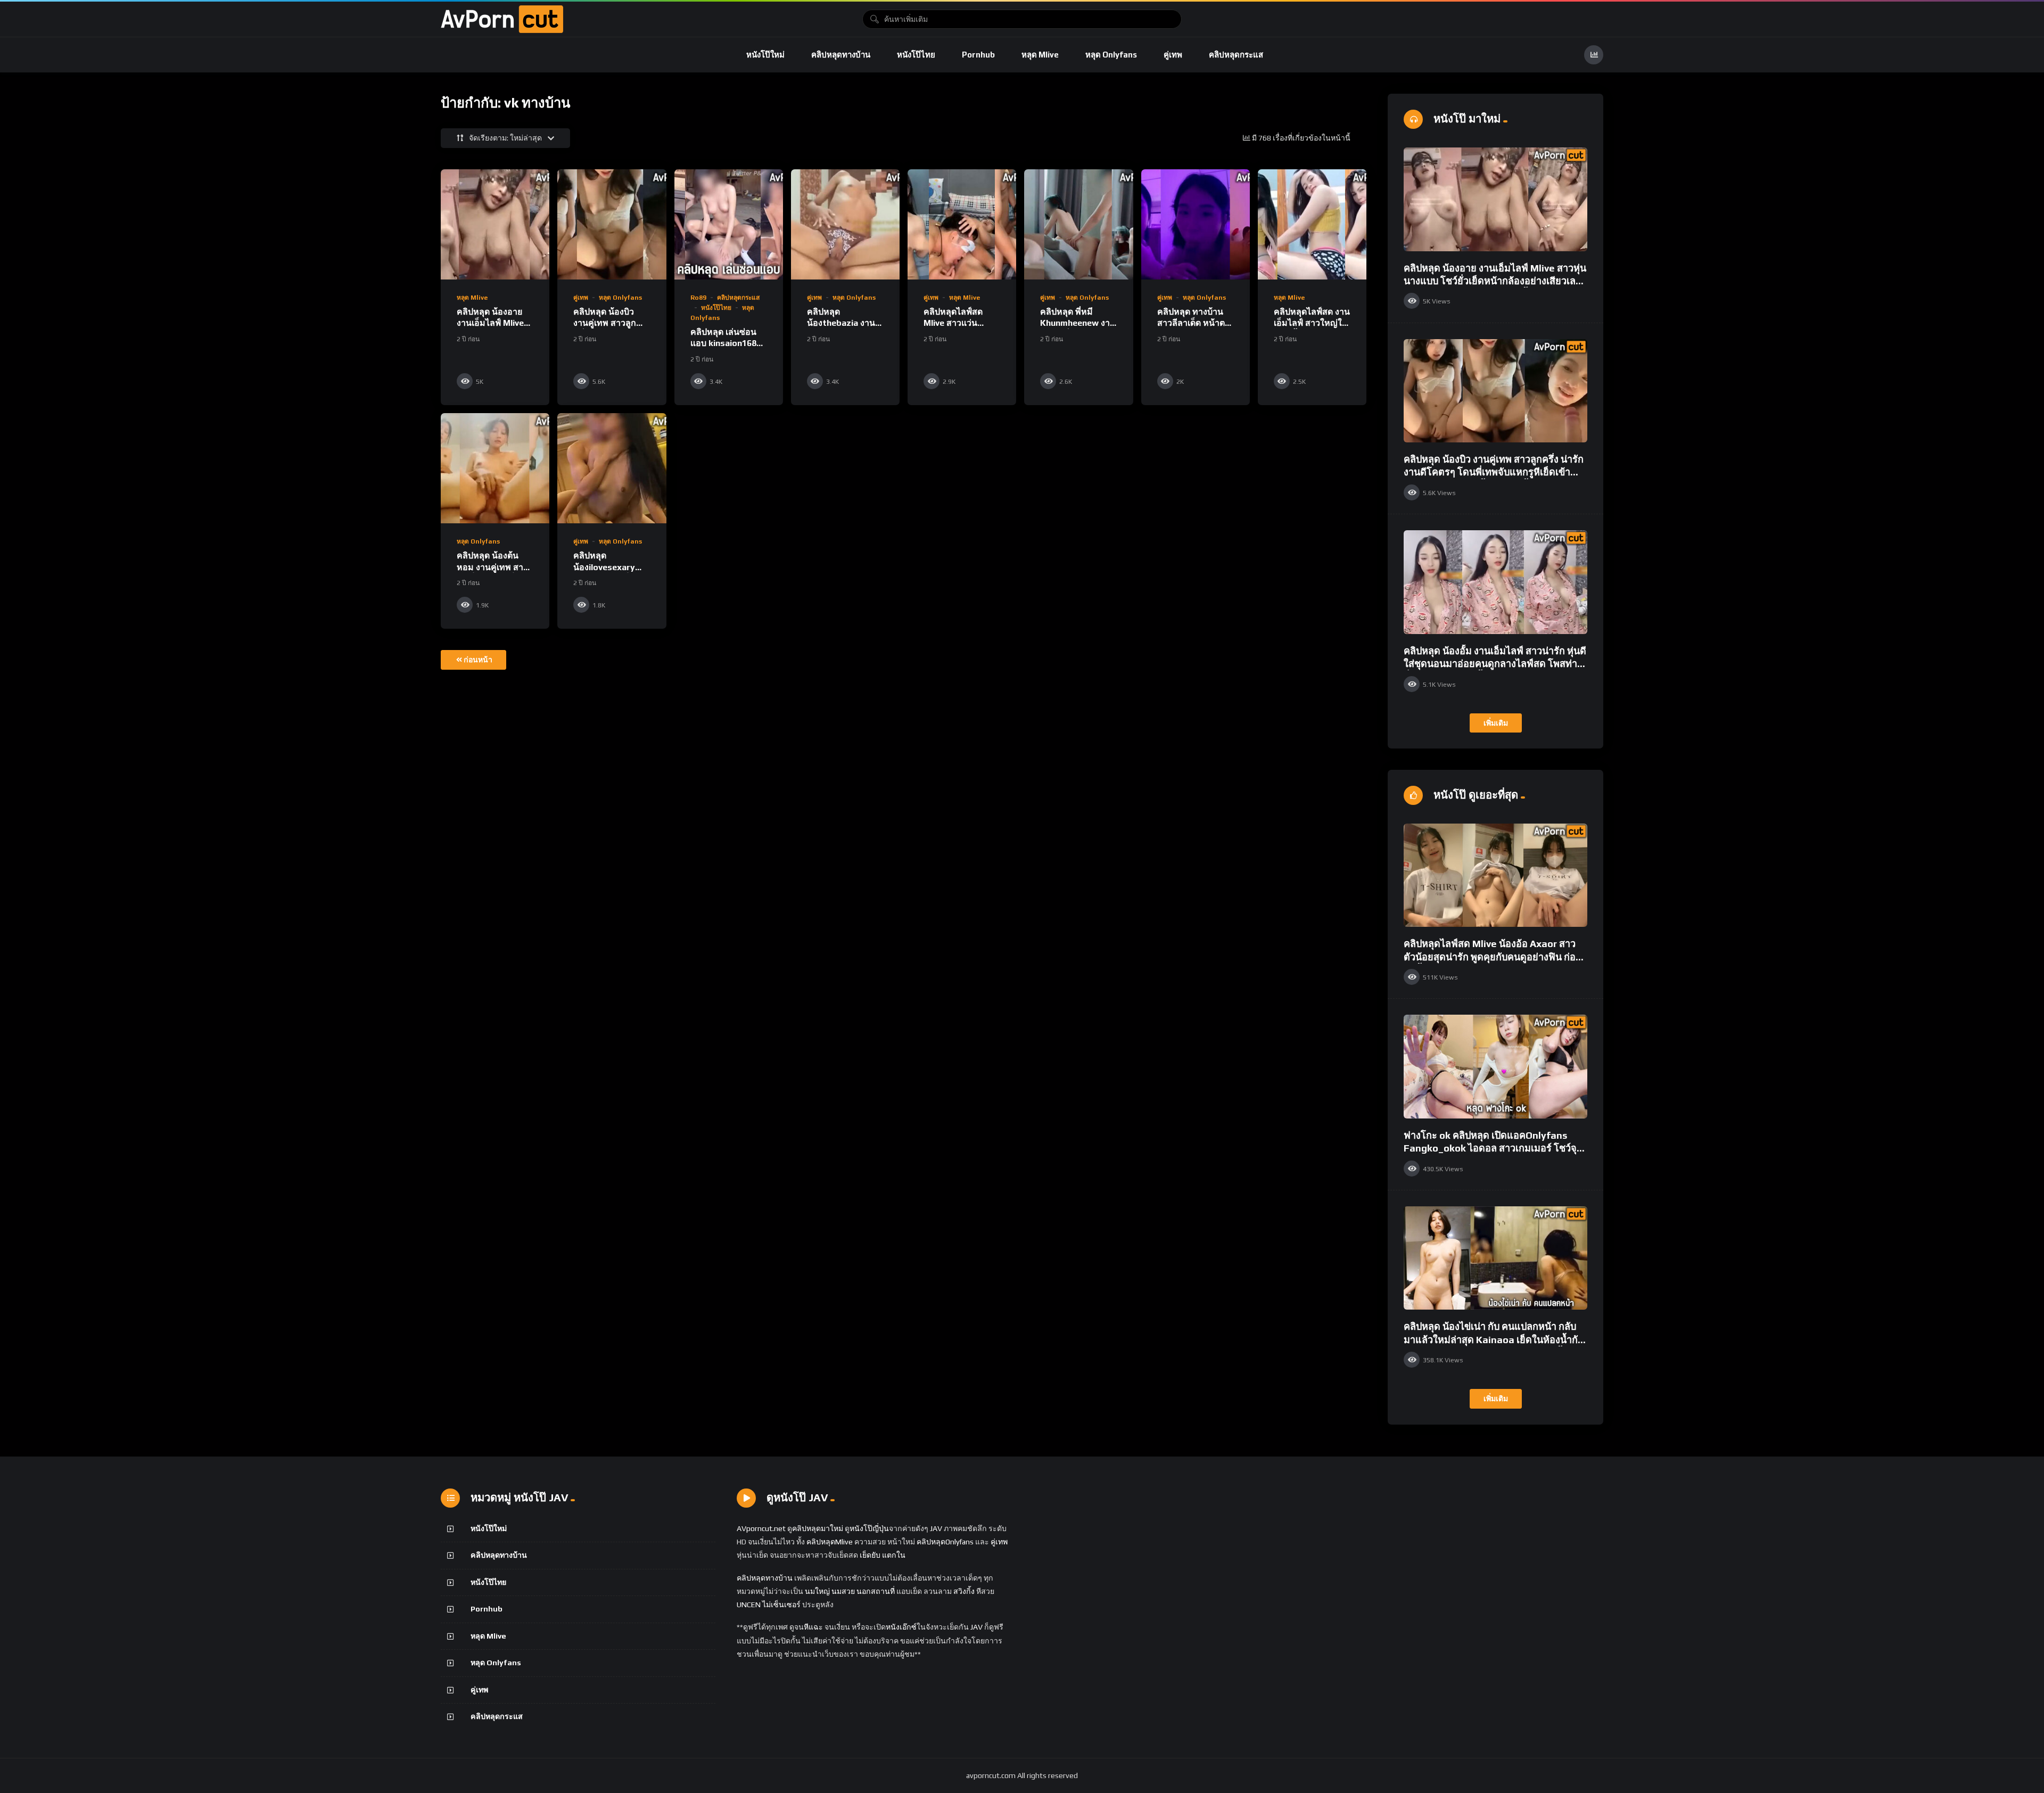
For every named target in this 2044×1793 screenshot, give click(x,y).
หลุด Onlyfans (1111, 55)
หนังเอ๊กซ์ (901, 1627)
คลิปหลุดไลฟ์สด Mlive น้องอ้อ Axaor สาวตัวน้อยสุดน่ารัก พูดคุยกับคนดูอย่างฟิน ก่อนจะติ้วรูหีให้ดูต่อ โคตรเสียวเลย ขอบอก (1493, 957)
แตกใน (894, 1555)
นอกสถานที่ (876, 1591)
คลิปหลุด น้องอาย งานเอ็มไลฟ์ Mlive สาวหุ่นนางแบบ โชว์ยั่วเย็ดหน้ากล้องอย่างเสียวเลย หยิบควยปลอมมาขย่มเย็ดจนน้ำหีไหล (1495, 281)
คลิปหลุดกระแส (1236, 55)
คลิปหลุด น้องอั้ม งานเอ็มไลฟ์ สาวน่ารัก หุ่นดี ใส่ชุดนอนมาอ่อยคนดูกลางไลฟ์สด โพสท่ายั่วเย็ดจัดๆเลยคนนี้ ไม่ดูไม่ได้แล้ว (1495, 664)
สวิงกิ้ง (963, 1591)
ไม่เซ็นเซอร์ (781, 1605)
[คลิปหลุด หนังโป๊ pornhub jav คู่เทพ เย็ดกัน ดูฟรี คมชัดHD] (502, 19)
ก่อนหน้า (478, 660)
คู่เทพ (1173, 55)
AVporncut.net (761, 1528)
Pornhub (978, 55)
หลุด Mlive (1040, 55)
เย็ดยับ (870, 1555)
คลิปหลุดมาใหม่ (818, 1528)
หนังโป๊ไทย (916, 55)
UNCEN (749, 1605)
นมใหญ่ (817, 1591)
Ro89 (698, 298)
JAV (936, 1528)
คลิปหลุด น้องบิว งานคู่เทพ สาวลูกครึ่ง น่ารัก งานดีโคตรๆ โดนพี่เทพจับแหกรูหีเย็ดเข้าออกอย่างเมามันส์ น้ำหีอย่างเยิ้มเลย (1494, 472)
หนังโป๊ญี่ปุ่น (869, 1528)
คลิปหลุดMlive (830, 1542)
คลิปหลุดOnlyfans (945, 1542)
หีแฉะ (813, 1627)
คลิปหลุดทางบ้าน (841, 55)
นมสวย (843, 1591)
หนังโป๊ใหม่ (765, 55)
